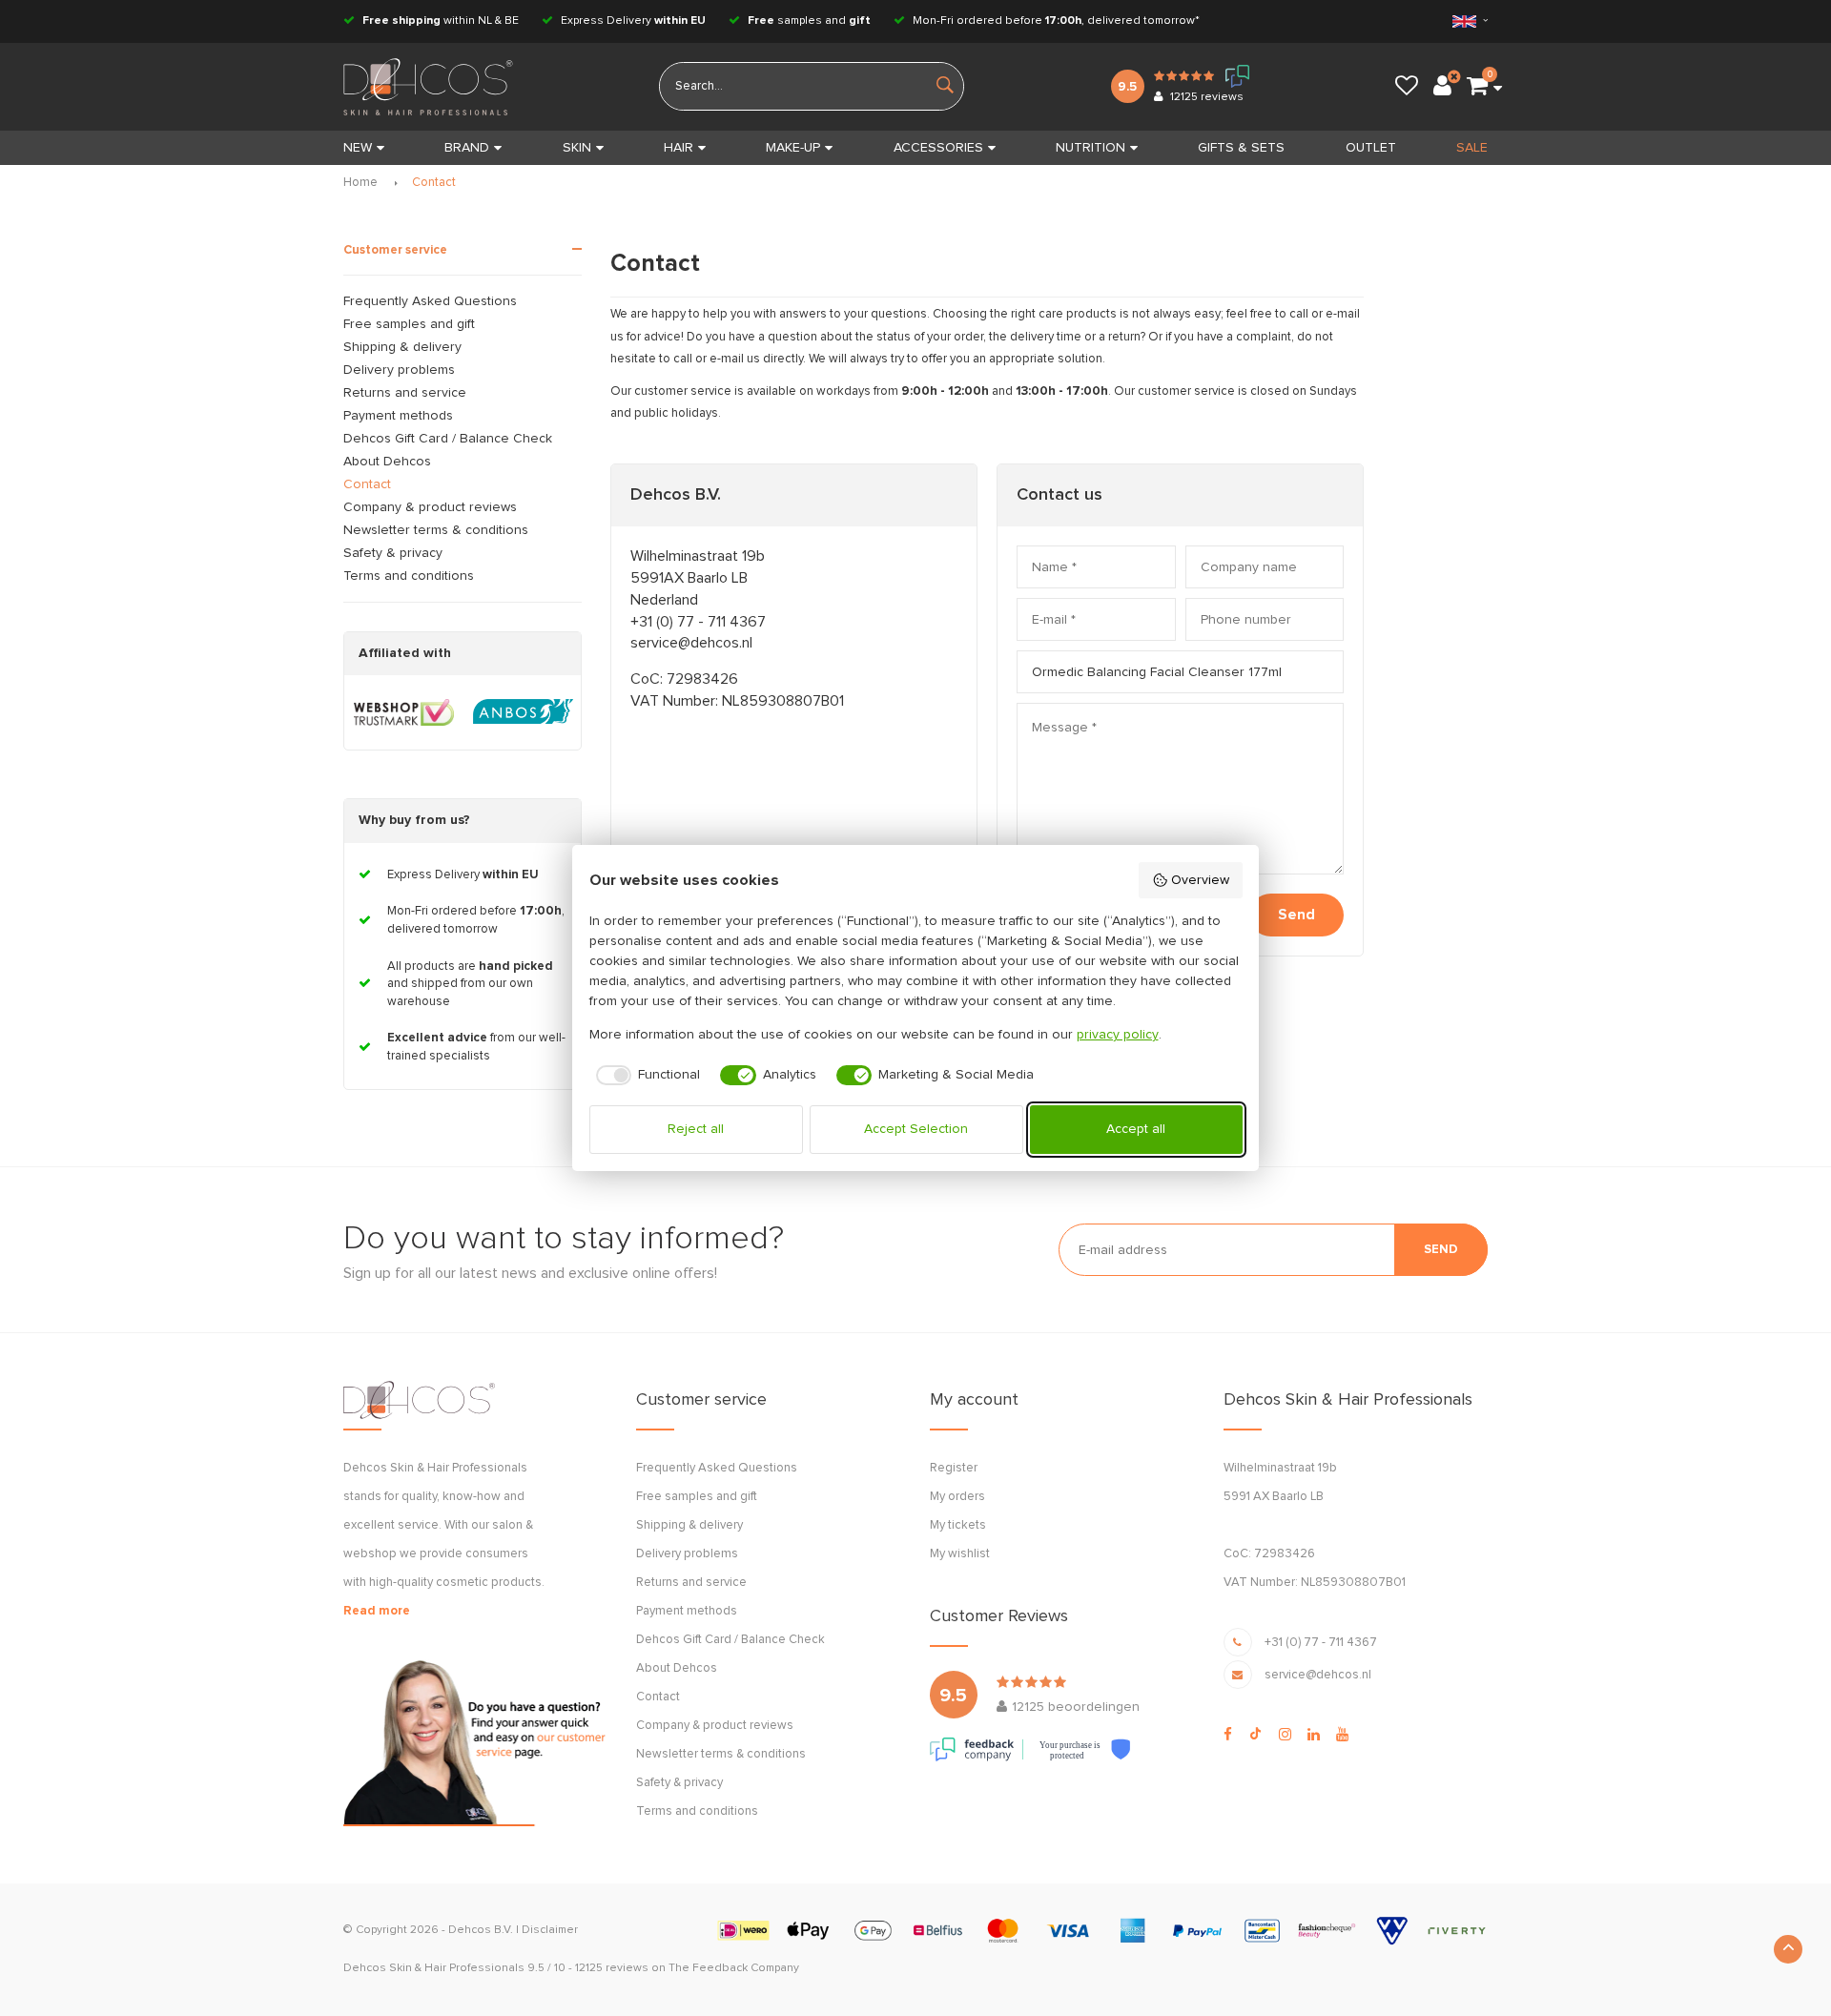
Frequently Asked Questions (430, 301)
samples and (809, 21)
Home (360, 183)
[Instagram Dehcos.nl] (1285, 1735)
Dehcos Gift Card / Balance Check (448, 439)
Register (954, 1468)
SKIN (577, 148)
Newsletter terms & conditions (436, 530)
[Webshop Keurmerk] (404, 712)
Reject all (696, 1129)
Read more (377, 1611)
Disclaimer (550, 1930)
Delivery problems (399, 370)
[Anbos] (523, 712)
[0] (1477, 87)
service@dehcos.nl (691, 643)
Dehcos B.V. (481, 1930)
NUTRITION (1090, 148)
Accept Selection (916, 1129)
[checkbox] (645, 1076)
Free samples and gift (409, 324)
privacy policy (1118, 1035)
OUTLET (1371, 148)
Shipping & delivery (402, 347)
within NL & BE (441, 21)
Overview (1200, 880)
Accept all (1136, 1129)
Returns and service (405, 393)
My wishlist (960, 1554)
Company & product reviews (430, 507)
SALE (1472, 148)
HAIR (679, 148)
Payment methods (398, 416)
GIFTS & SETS (1241, 148)
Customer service (395, 250)
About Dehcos (387, 462)
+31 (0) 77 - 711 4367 (698, 622)
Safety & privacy (393, 553)
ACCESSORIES (938, 148)
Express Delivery (632, 21)
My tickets (958, 1525)
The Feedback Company (734, 1968)
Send (1296, 915)
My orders (957, 1497)
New (358, 148)
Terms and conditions (409, 576)
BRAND (467, 148)
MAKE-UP (793, 148)
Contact (434, 183)
